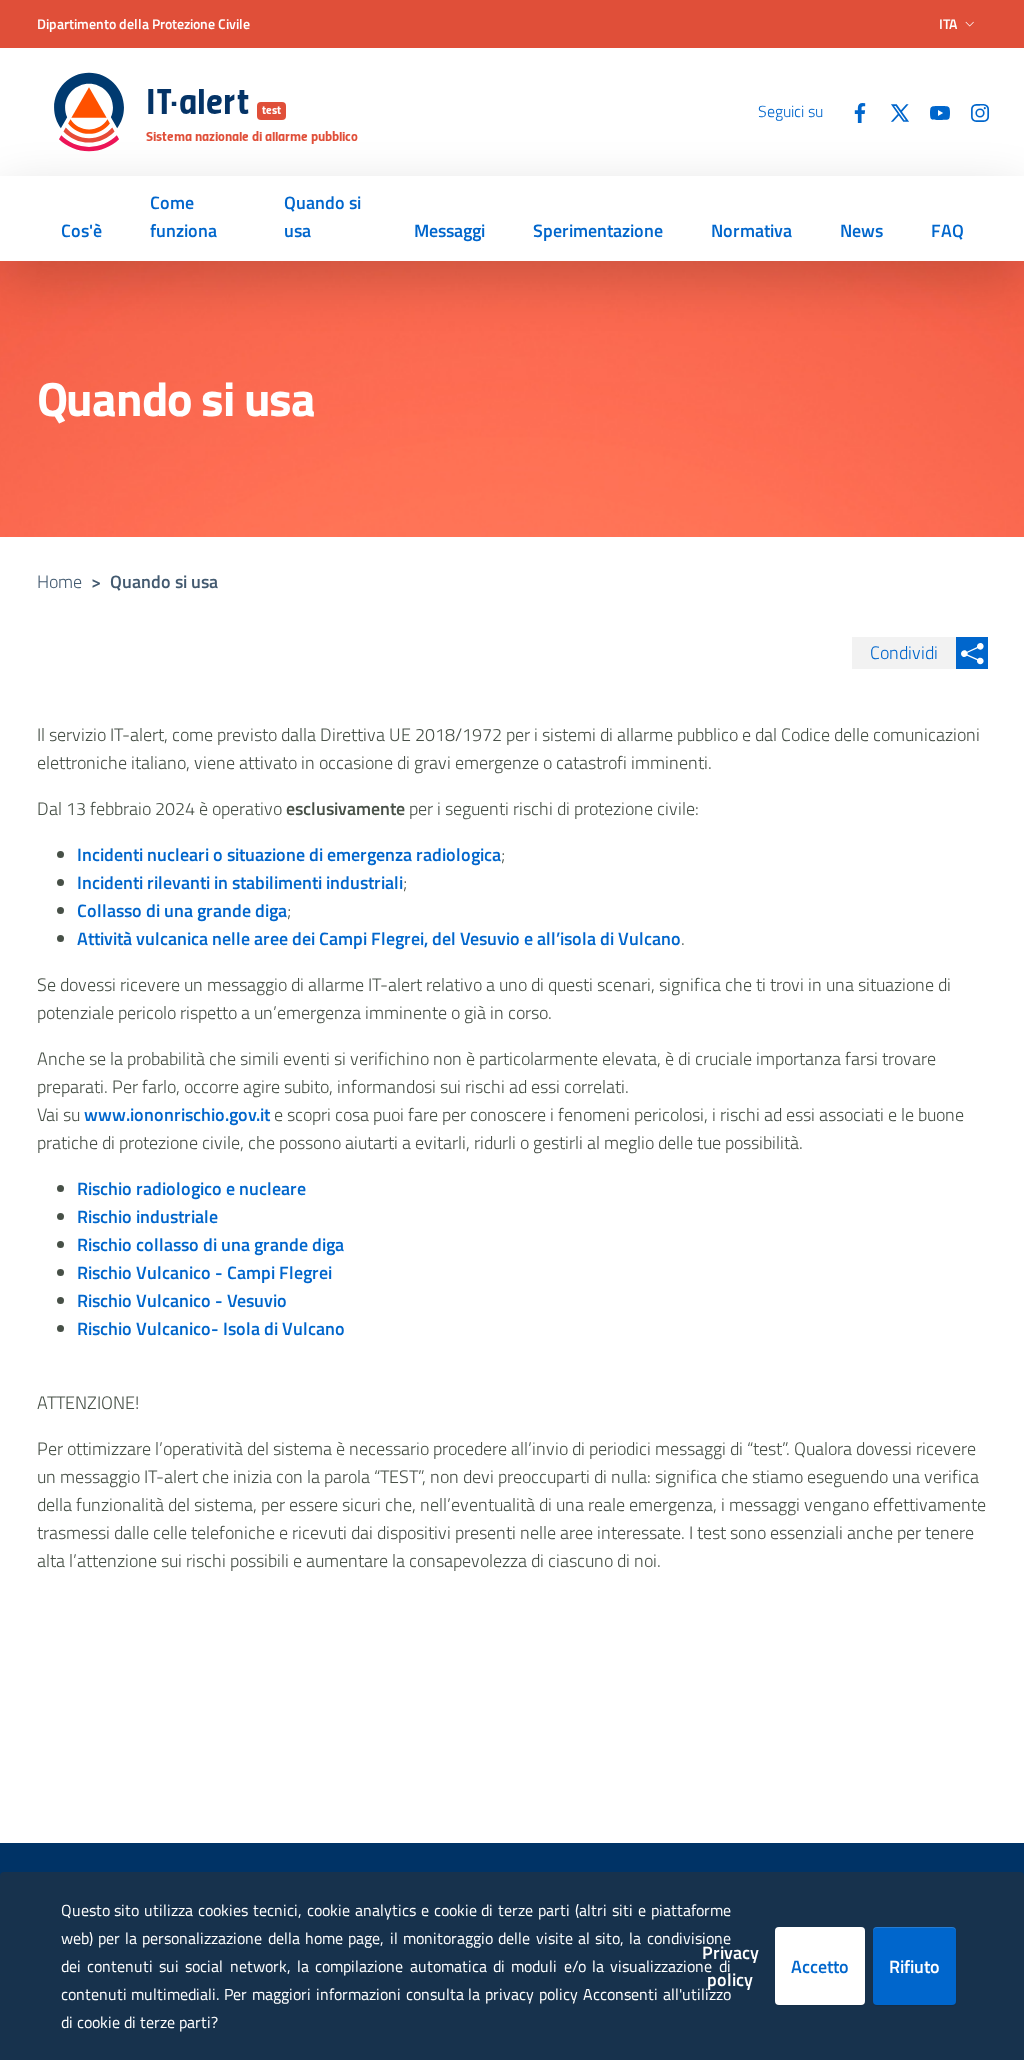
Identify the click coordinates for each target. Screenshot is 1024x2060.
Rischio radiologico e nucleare (191, 1188)
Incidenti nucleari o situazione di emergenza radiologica (289, 854)
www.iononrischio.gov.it (177, 1114)
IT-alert (213, 105)
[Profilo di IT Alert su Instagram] (972, 111)
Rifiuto (914, 1966)
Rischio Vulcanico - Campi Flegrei (204, 1272)
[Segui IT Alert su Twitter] (892, 111)
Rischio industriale (147, 1216)
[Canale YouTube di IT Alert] (932, 111)
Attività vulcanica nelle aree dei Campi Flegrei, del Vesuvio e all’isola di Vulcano (379, 938)
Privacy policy (730, 1966)
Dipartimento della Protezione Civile (143, 23)
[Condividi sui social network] (972, 653)
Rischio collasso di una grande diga (210, 1244)
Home (59, 581)
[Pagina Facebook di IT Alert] (852, 111)
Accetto (820, 1966)
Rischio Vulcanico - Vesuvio (182, 1300)
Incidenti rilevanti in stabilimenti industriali (240, 882)
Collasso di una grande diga (182, 910)
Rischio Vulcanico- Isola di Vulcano (211, 1328)
